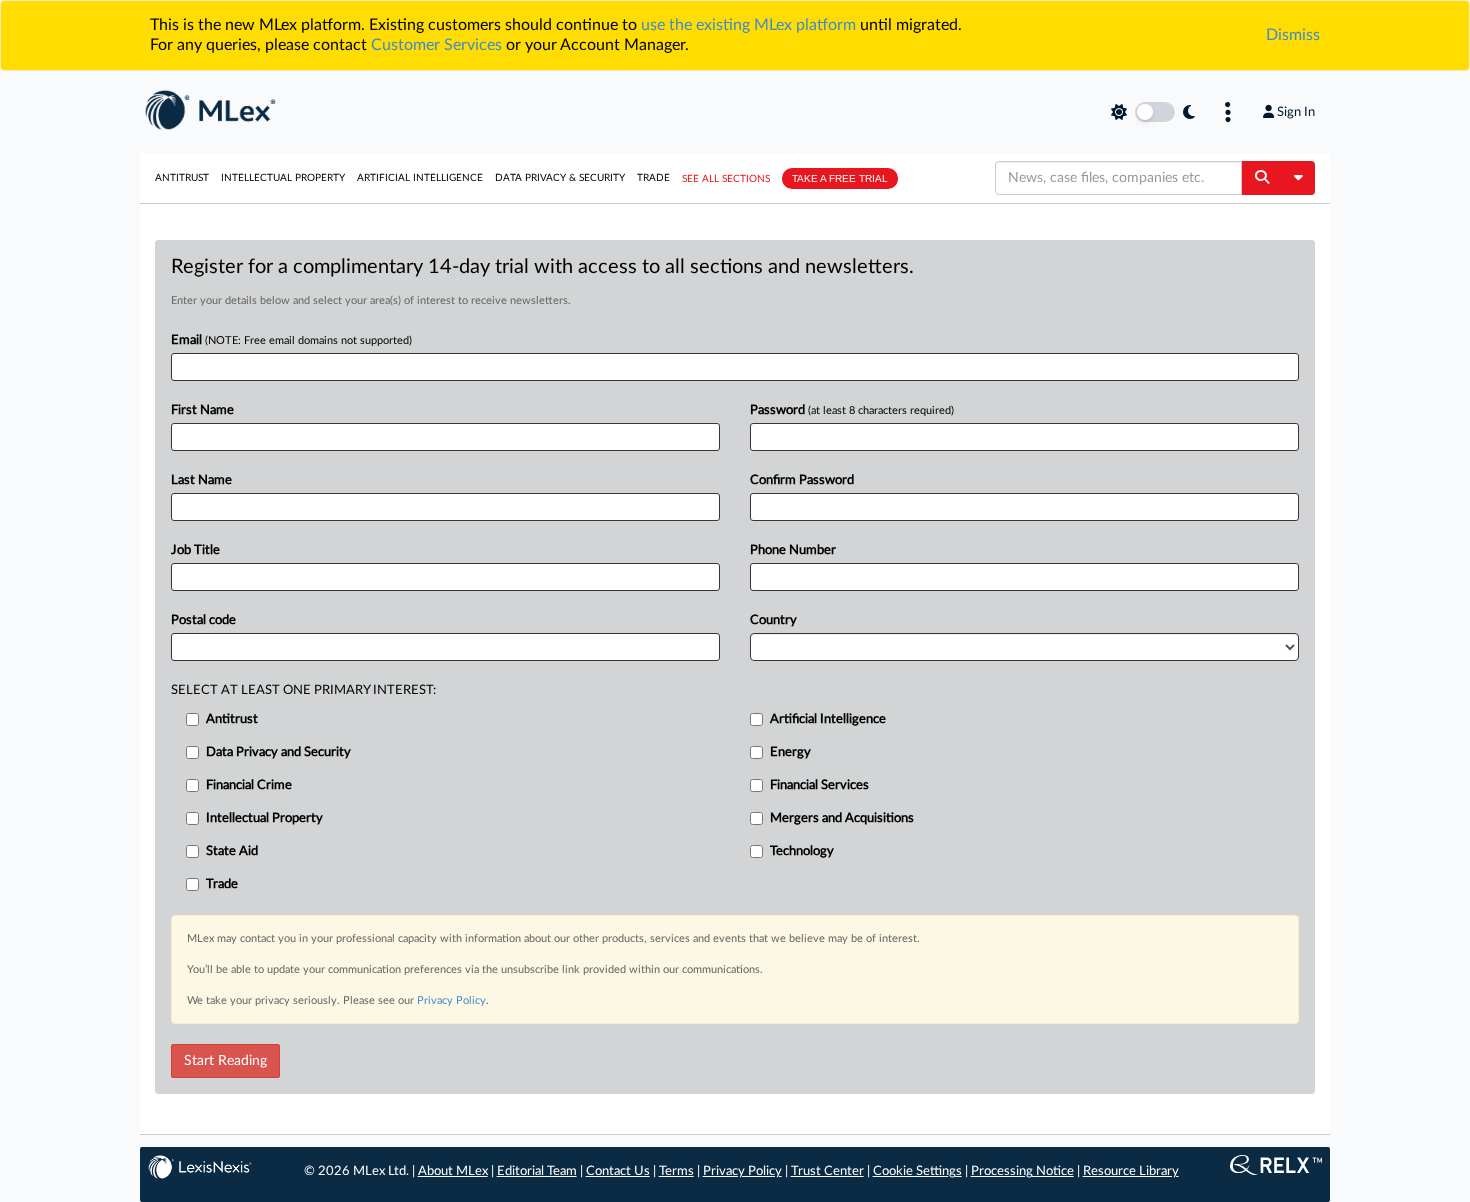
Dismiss (1293, 35)
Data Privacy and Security (278, 752)
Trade (653, 178)
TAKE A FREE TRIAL (840, 178)
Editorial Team (537, 1171)
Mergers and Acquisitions (842, 818)
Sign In (1296, 112)
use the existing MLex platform (748, 25)
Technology (802, 851)
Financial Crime (249, 785)
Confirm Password (802, 480)
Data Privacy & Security (560, 178)
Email (291, 340)
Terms (676, 1171)
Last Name (201, 480)
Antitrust (182, 178)
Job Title (195, 550)
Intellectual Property (283, 178)
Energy (790, 752)
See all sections (726, 179)
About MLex (453, 1171)
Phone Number (793, 550)
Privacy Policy (451, 1000)
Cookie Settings (917, 1171)
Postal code (203, 620)
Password (852, 410)
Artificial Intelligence (420, 178)
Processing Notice (1022, 1171)
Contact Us (618, 1171)
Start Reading (225, 1061)
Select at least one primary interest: (303, 690)
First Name (202, 410)
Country (773, 620)
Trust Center (827, 1171)
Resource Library (1131, 1171)
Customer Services (436, 45)
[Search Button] (1261, 178)
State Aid (232, 851)
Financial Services (819, 785)
